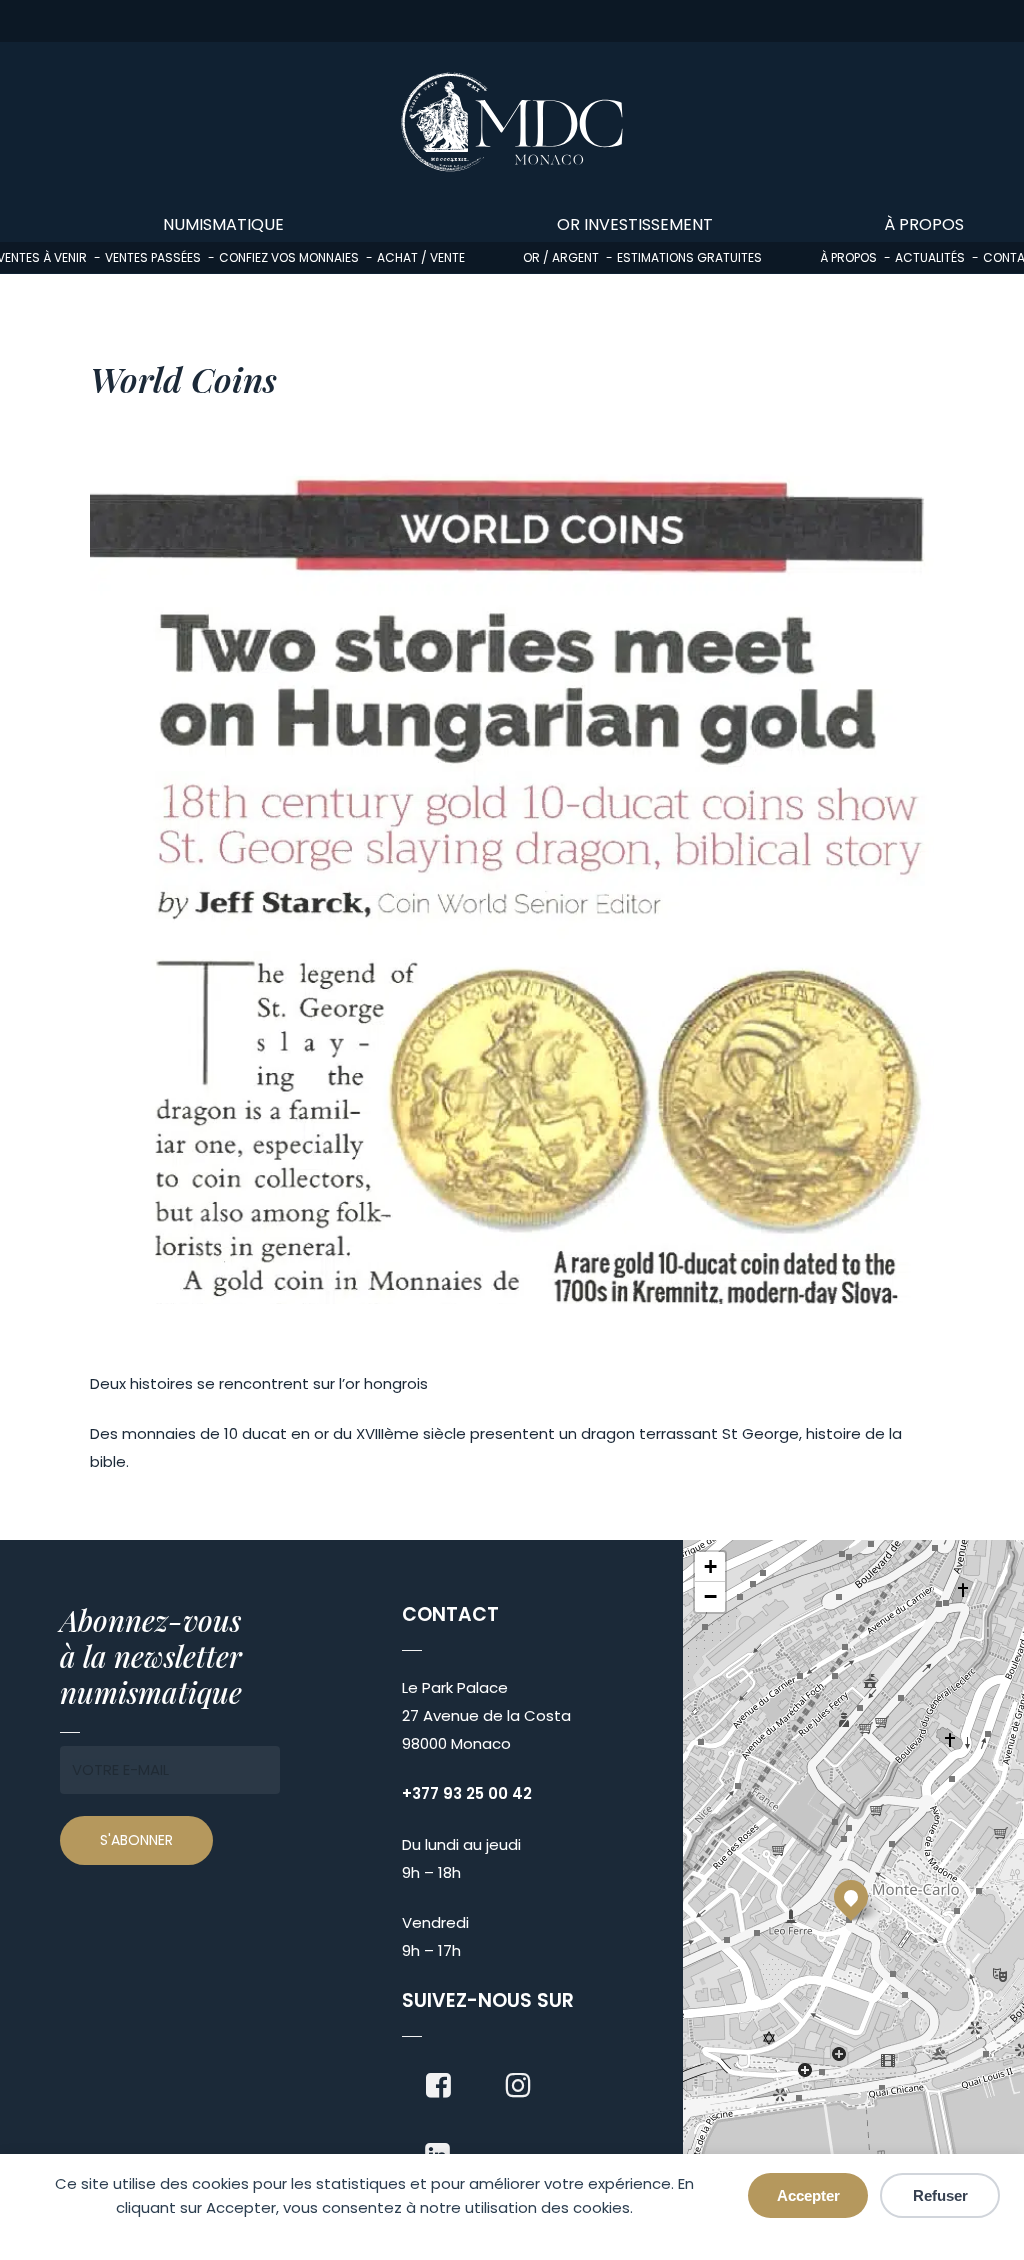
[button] (851, 1897)
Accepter (808, 2195)
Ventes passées (153, 257)
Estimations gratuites (689, 257)
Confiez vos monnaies (289, 257)
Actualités (930, 257)
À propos (848, 257)
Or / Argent (561, 257)
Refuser (940, 2195)
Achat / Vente (421, 257)
